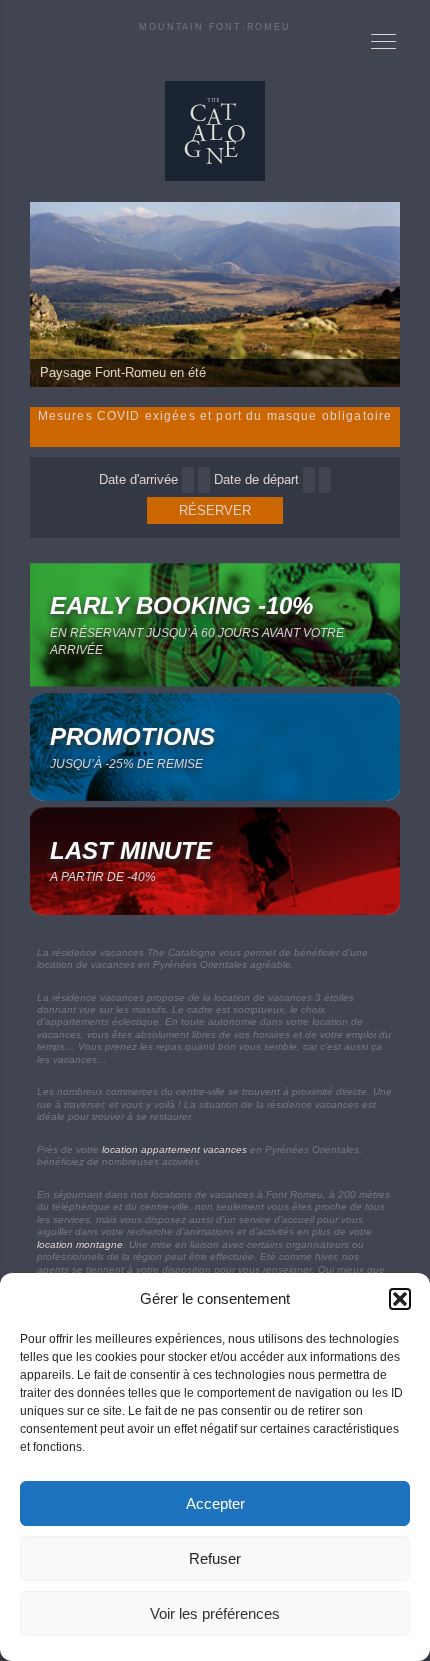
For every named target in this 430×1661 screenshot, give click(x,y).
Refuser (215, 1558)
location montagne (80, 1244)
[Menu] (384, 40)
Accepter (215, 1503)
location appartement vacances (174, 1149)
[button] (400, 1299)
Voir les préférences (215, 1613)
